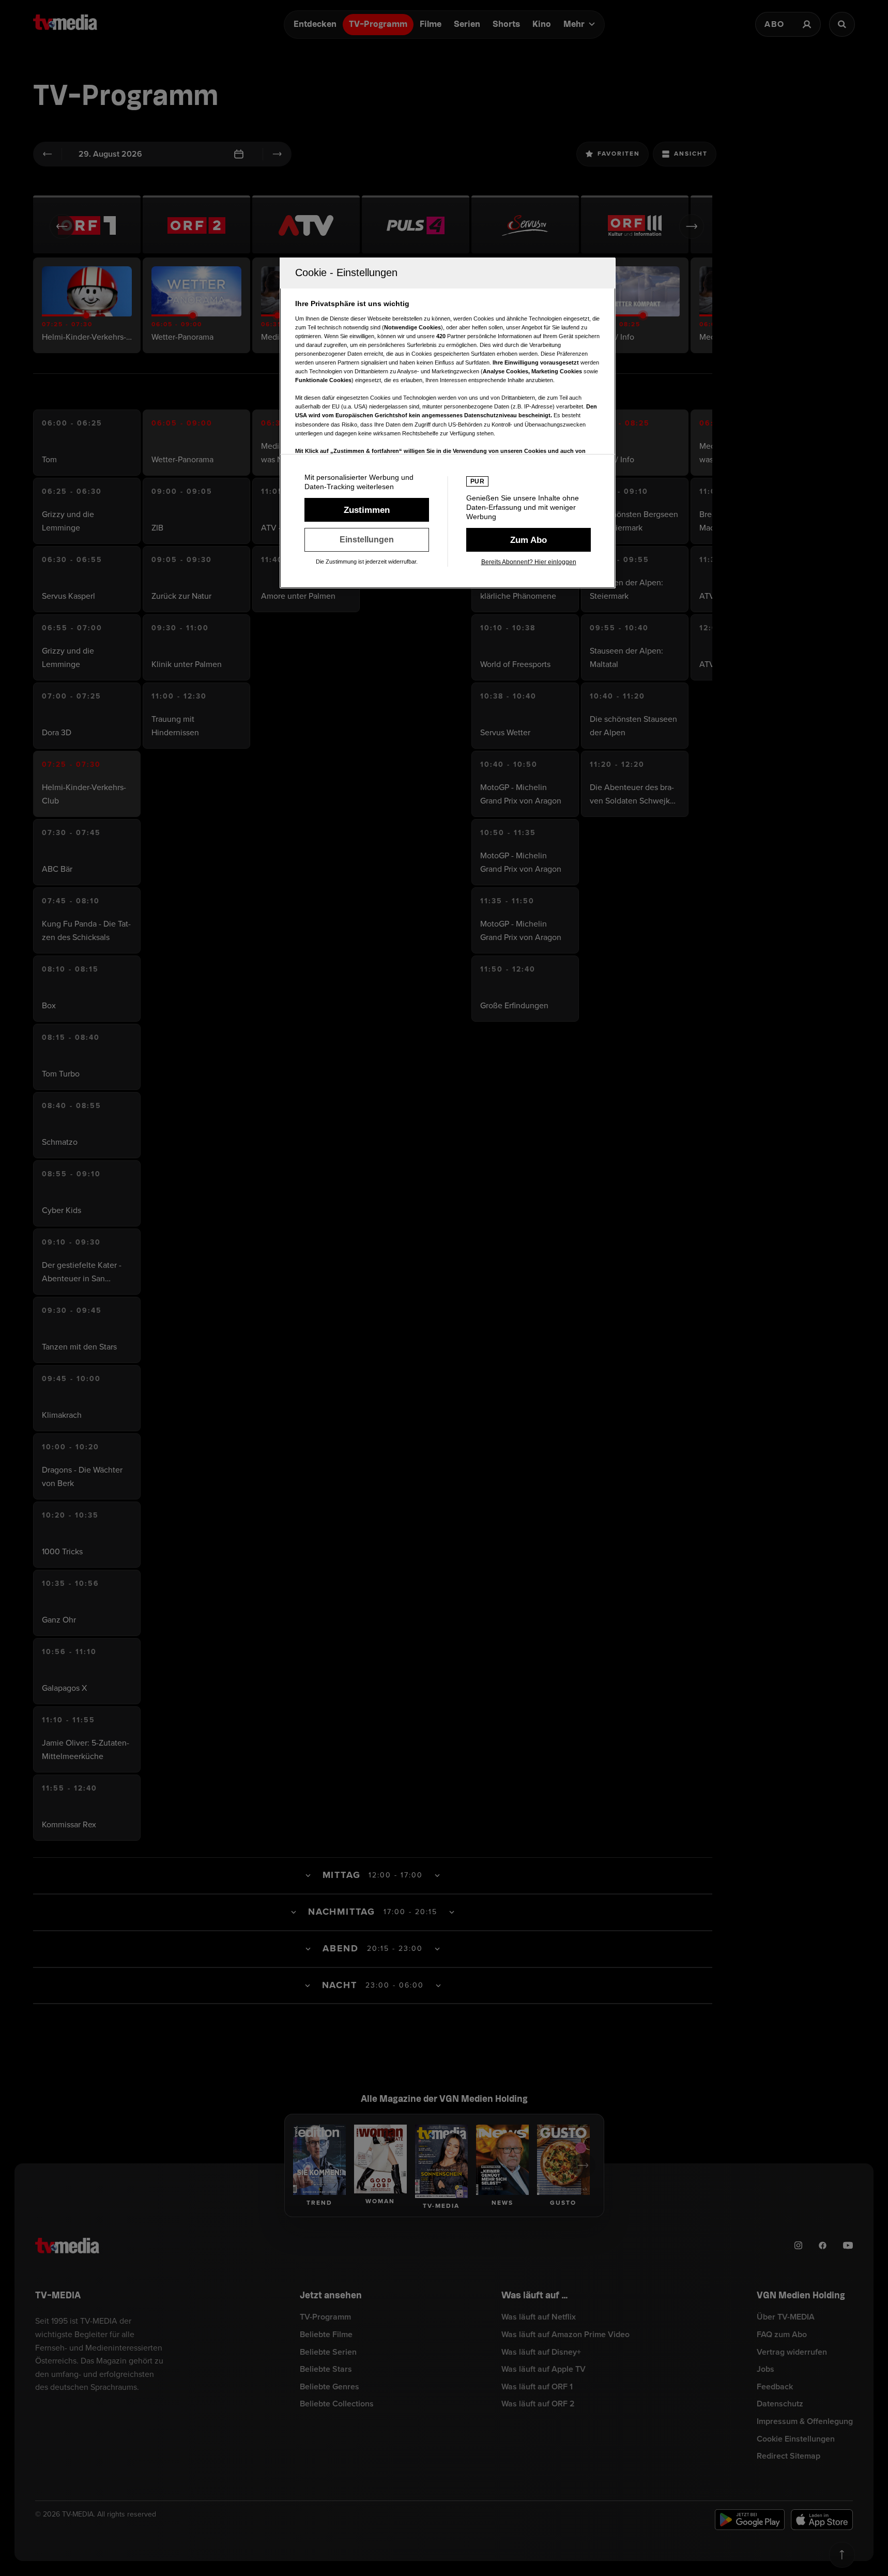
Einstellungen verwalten (367, 540)
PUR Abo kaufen (529, 540)
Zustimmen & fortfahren (367, 510)
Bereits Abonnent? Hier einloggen (529, 562)
